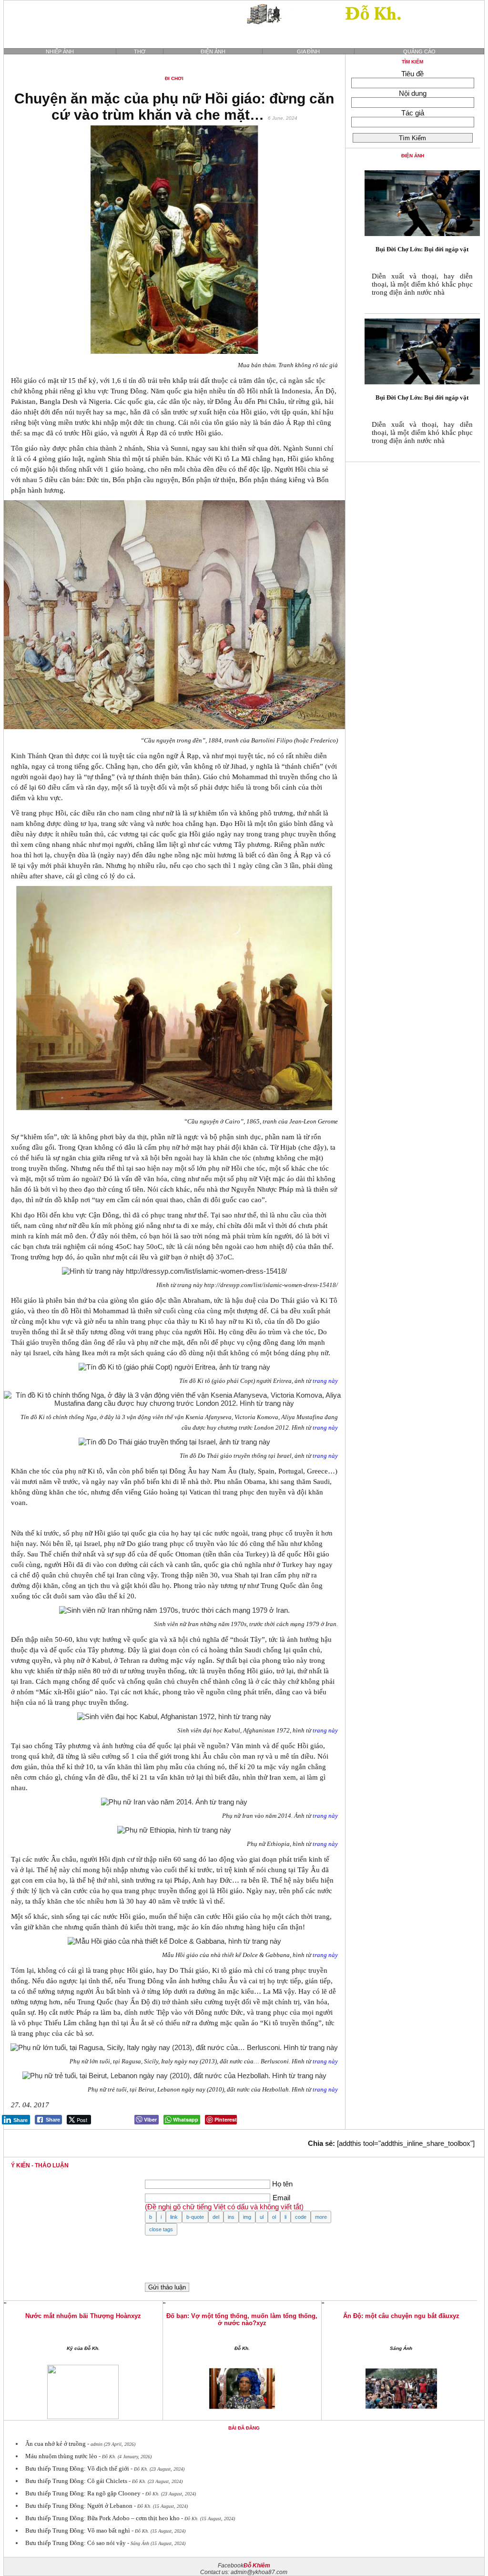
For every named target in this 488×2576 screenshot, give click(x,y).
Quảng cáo (419, 52)
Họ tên (282, 2184)
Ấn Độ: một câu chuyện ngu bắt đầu (396, 2316)
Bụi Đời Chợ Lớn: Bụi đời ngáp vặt (422, 249)
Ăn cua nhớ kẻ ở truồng (56, 2444)
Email (281, 2198)
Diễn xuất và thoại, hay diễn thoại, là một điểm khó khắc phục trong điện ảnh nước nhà (422, 284)
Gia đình (308, 52)
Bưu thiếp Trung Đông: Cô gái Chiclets (76, 2481)
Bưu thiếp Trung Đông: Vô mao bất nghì (78, 2530)
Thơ (140, 52)
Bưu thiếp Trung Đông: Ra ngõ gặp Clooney (83, 2493)
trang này (325, 1381)
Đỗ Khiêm (257, 2566)
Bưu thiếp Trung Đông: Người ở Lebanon (79, 2506)
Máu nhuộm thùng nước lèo (61, 2456)
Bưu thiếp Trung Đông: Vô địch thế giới (77, 2468)
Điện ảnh (213, 52)
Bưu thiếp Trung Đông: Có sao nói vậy (76, 2543)
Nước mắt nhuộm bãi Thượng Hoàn (78, 2316)
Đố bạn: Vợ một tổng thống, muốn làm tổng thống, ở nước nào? (242, 2319)
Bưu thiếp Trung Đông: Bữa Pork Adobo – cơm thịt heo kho (102, 2518)
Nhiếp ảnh (60, 52)
